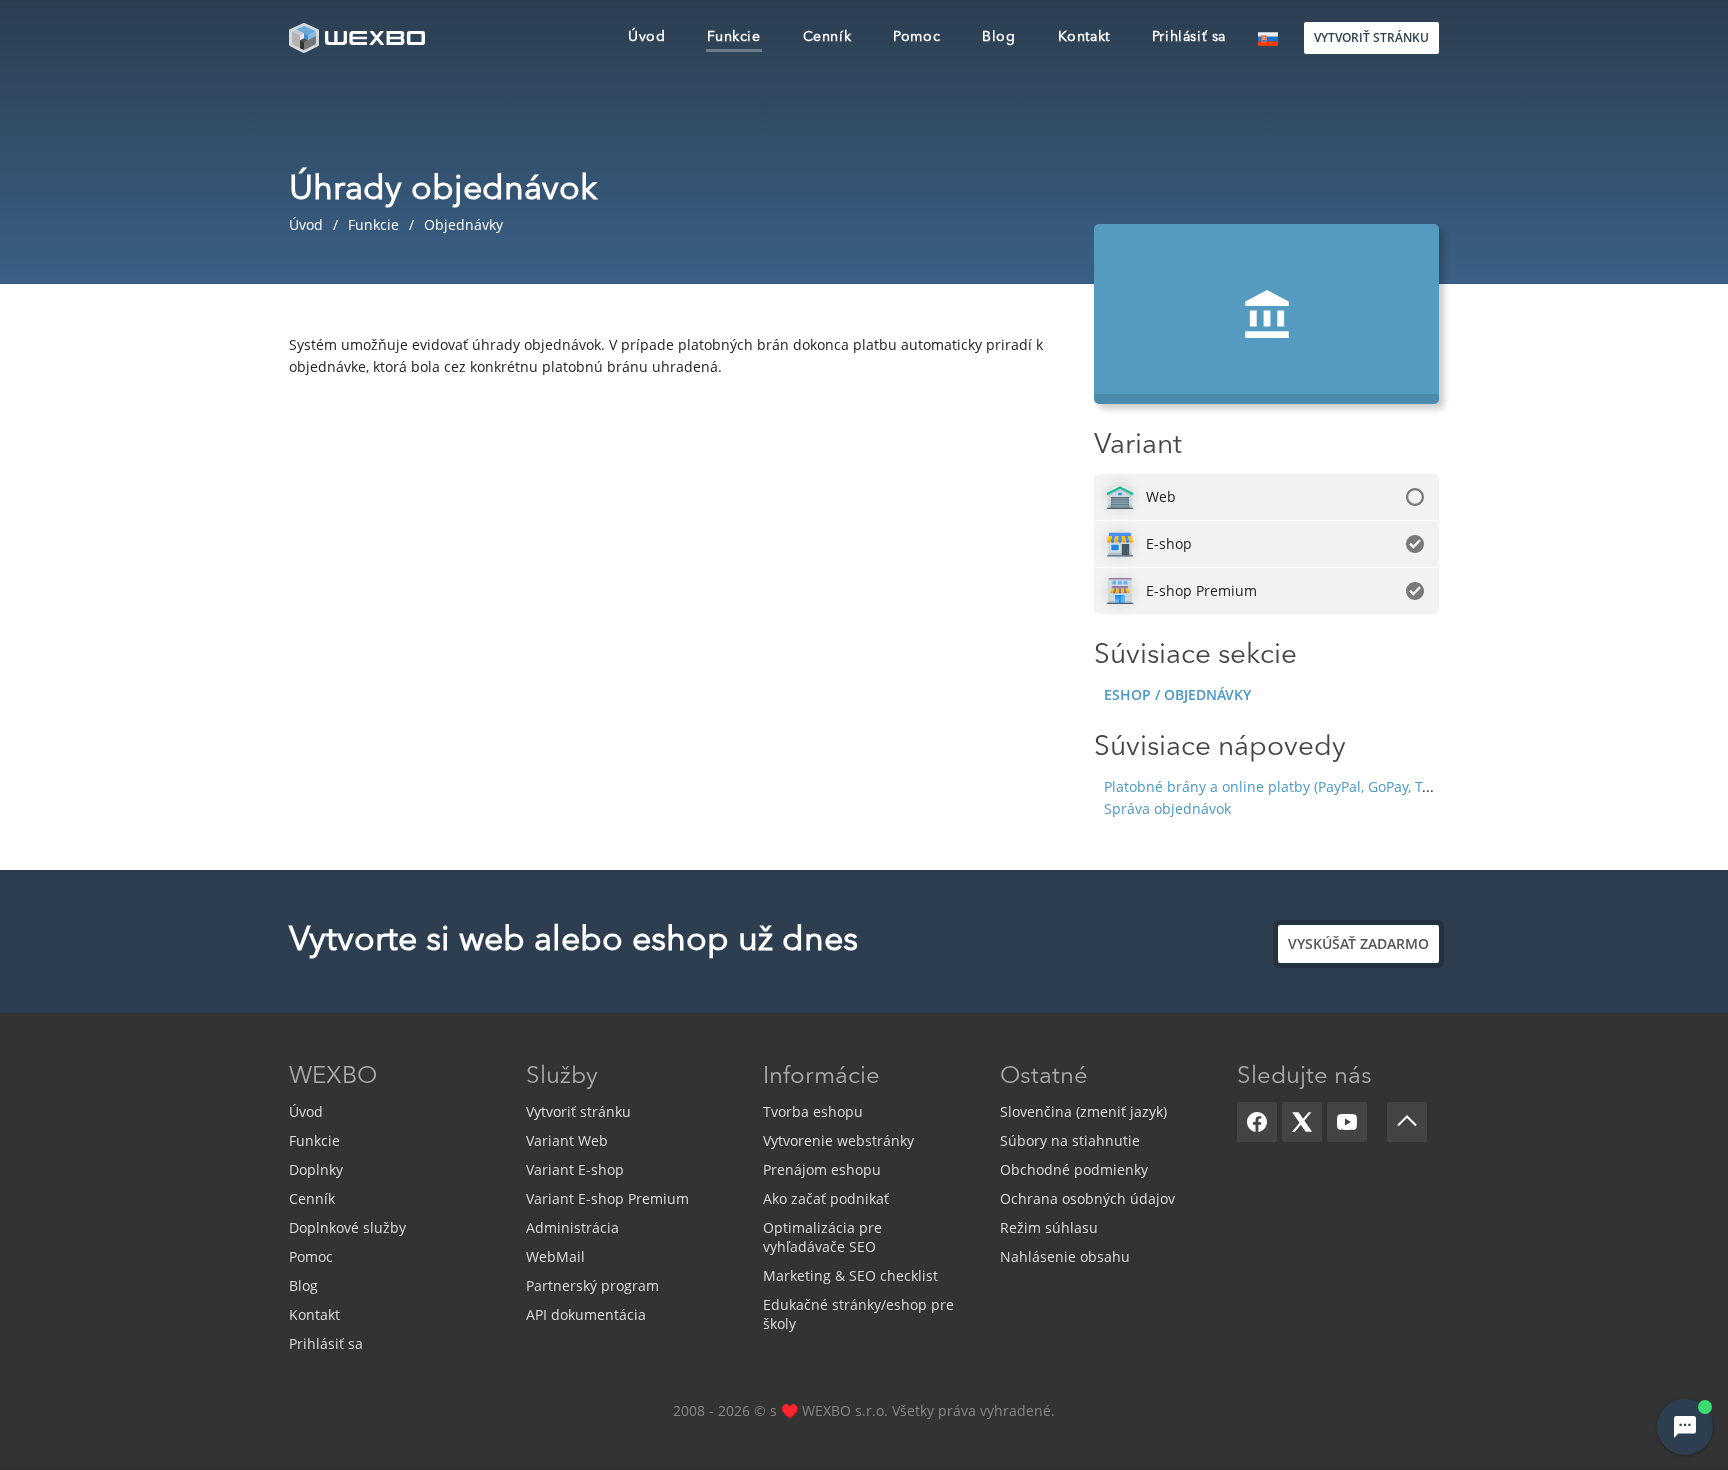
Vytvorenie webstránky (838, 1140)
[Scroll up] (1407, 1122)
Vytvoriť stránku (578, 1111)
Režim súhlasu (1049, 1227)
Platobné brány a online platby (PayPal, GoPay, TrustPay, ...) (1299, 786)
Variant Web (567, 1140)
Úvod (306, 1111)
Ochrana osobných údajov (1087, 1198)
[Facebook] (1257, 1122)
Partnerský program (592, 1285)
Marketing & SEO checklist (850, 1275)
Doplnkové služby (347, 1227)
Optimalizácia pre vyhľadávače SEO (822, 1237)
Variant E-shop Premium (607, 1198)
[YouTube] (1347, 1122)
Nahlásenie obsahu (1065, 1256)
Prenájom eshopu (822, 1169)
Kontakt (314, 1314)
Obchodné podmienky (1074, 1169)
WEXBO (333, 1077)
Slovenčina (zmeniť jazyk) (1083, 1111)
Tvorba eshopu (813, 1111)
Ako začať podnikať (826, 1198)
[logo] (359, 37)
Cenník (312, 1198)
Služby (562, 1077)
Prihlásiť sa (326, 1343)
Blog (303, 1285)
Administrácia (572, 1227)
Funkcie (314, 1140)
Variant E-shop (575, 1169)
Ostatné (1044, 1077)
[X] (1302, 1122)
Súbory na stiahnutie (1070, 1140)
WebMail (555, 1256)
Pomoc (311, 1256)
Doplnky (316, 1169)
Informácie (821, 1077)
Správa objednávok (1167, 808)
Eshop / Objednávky (1177, 694)
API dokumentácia (586, 1314)
